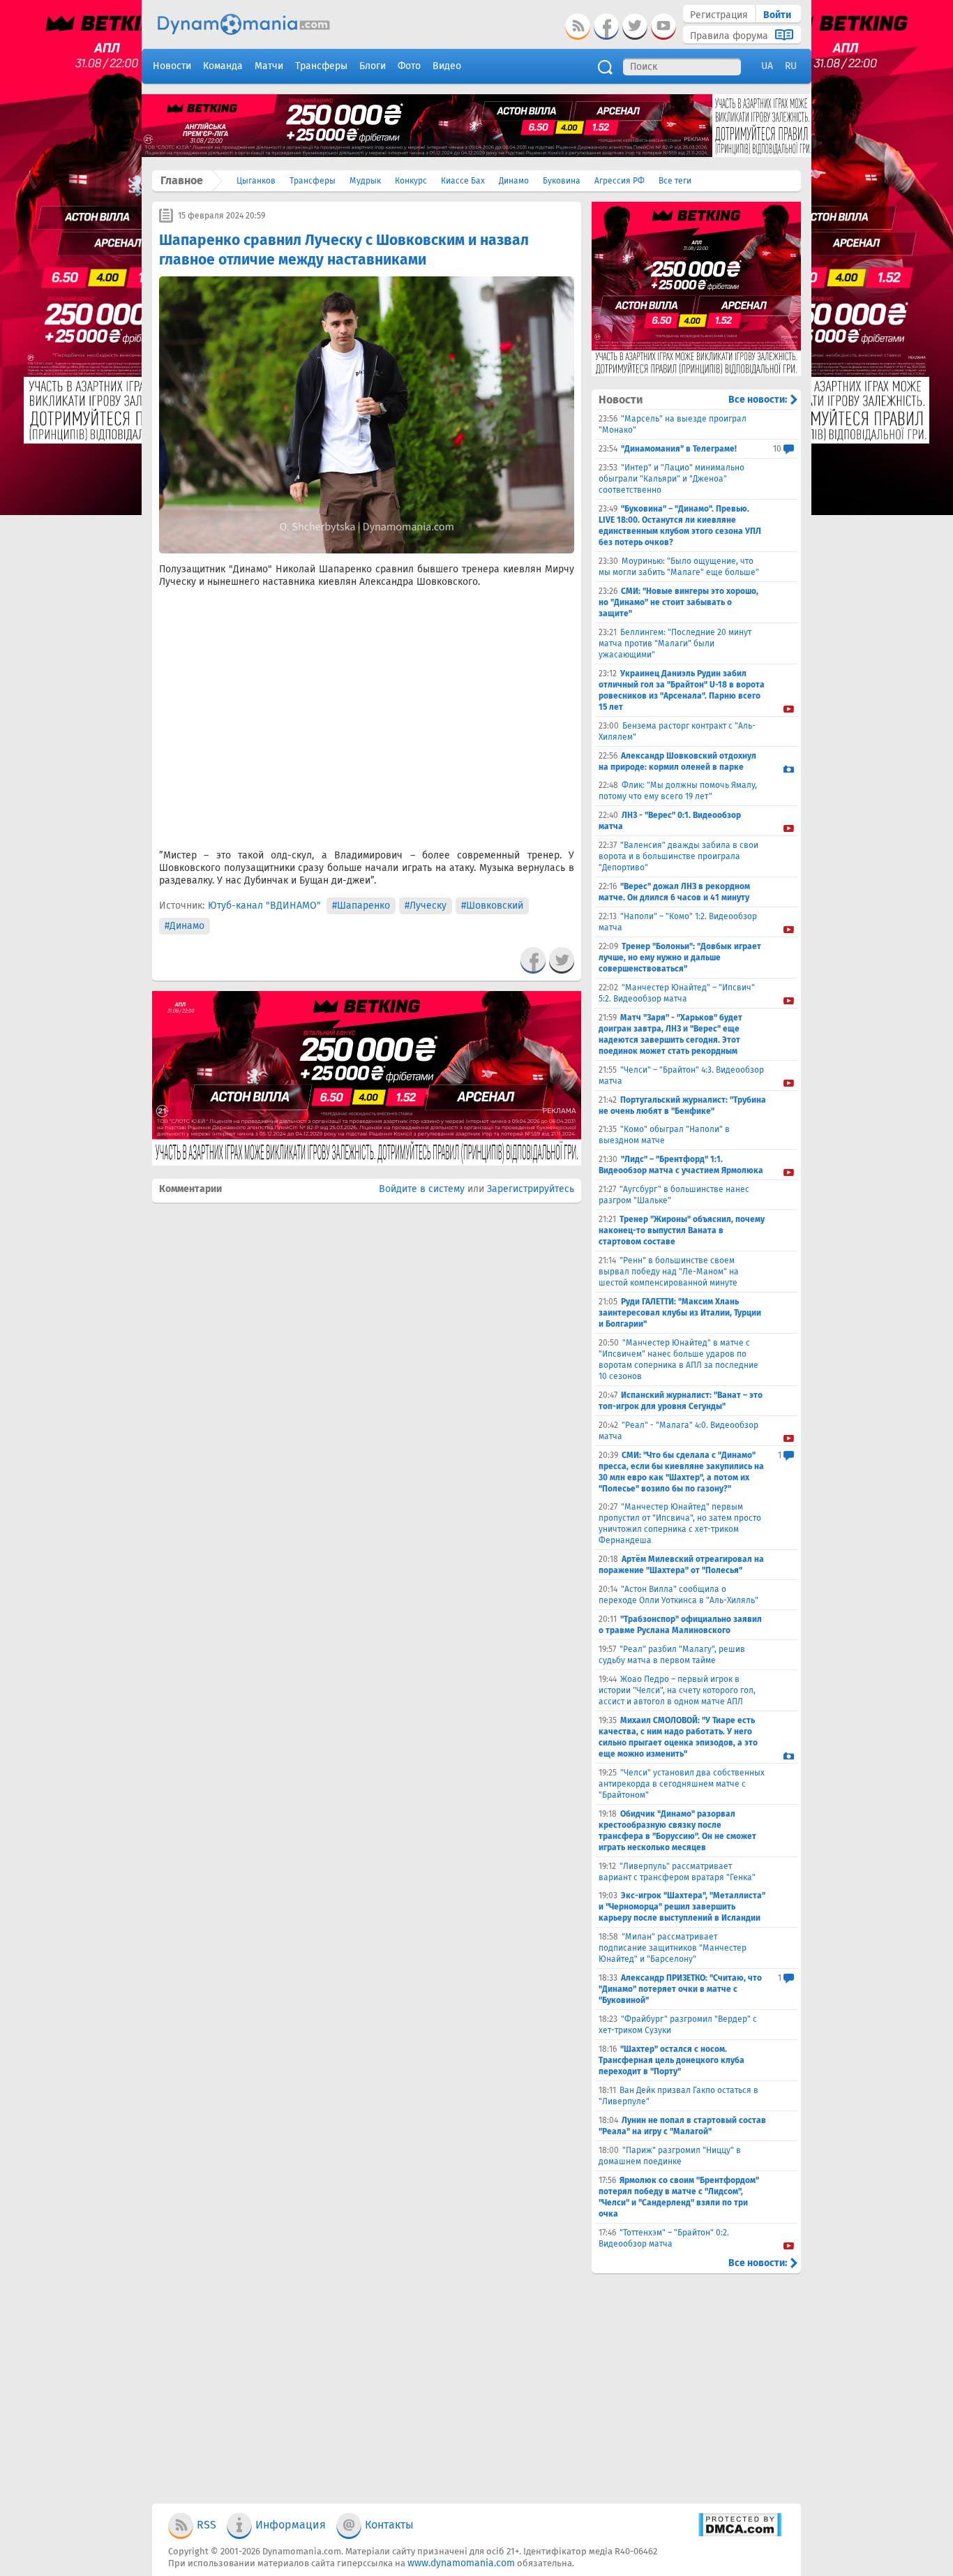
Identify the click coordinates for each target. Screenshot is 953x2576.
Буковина (562, 181)
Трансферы (313, 181)
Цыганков (256, 181)
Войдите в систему (422, 1189)
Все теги (675, 181)
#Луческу (426, 906)
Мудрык (365, 181)
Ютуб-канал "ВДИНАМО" (264, 906)
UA (767, 66)
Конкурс (411, 181)
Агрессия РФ (620, 181)
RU (791, 66)
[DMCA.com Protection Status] (740, 2534)
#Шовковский (492, 906)
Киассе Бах (463, 181)
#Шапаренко (361, 906)
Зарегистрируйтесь (531, 1189)
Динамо (514, 181)
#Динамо (185, 926)
